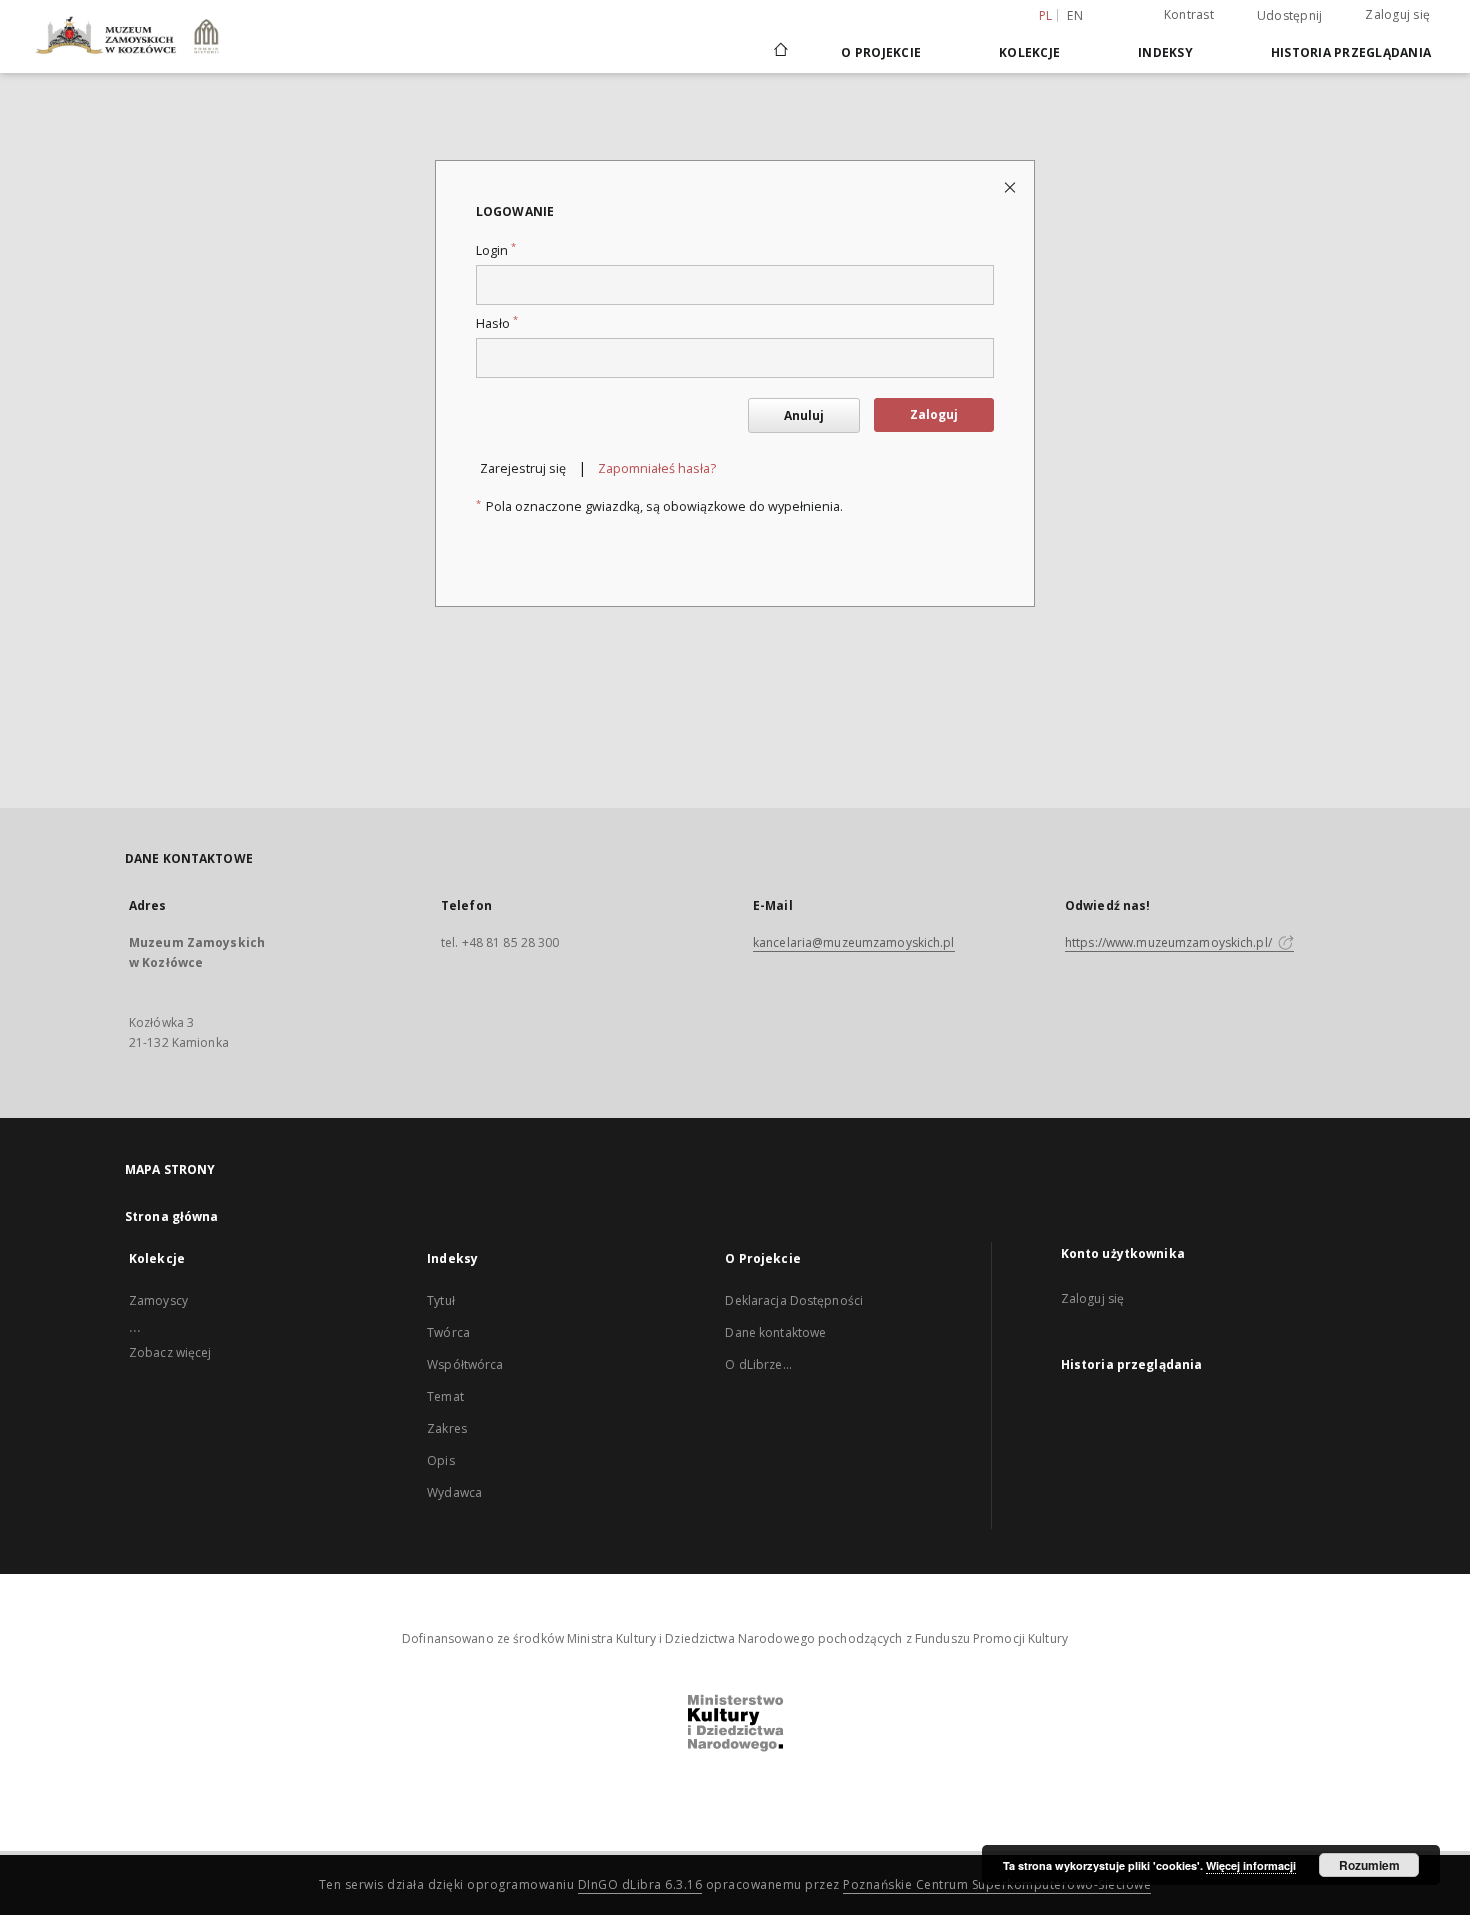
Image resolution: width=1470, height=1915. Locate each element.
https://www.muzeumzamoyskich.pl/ (1170, 942)
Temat (445, 1396)
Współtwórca (465, 1364)
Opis (440, 1460)
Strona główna (172, 1216)
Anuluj (804, 415)
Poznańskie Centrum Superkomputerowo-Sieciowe (997, 1884)
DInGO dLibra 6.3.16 (640, 1884)
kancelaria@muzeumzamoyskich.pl (854, 942)
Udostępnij (1290, 16)
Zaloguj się (1397, 14)
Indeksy (1165, 52)
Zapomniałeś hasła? (657, 468)
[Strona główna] (779, 52)
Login (496, 250)
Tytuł (441, 1300)
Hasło (497, 323)
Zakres (447, 1428)
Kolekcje (1029, 52)
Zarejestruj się (523, 468)
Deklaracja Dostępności (794, 1300)
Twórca (448, 1332)
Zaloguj (934, 414)
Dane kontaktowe (775, 1332)
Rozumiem (1369, 1865)
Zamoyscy (158, 1300)
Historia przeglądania (1351, 52)
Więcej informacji (1251, 1865)
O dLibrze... (758, 1364)
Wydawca (454, 1492)
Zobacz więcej (170, 1352)
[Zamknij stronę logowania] (1011, 186)
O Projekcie (881, 52)
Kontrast (1189, 14)
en (1075, 15)
